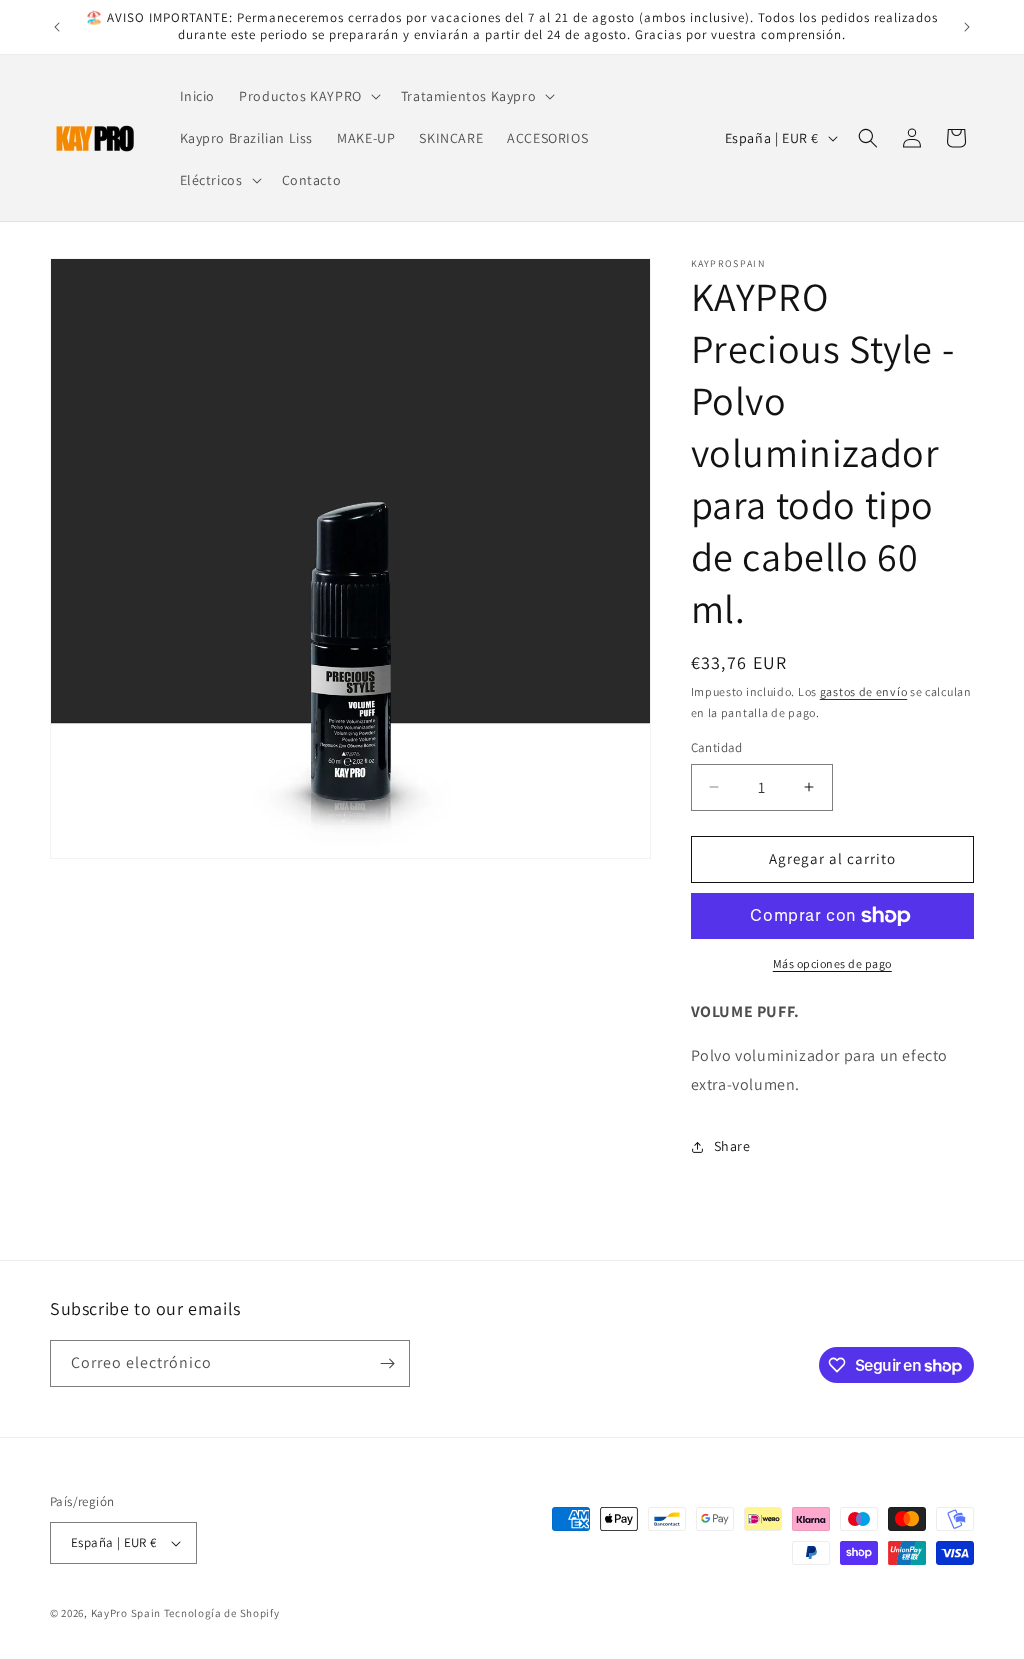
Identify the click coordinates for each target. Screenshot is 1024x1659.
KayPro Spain (126, 1613)
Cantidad (717, 747)
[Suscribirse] (387, 1363)
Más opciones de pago (832, 963)
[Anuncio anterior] (57, 27)
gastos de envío (864, 691)
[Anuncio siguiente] (967, 27)
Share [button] (732, 1146)
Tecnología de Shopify (222, 1613)
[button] (308, 96)
